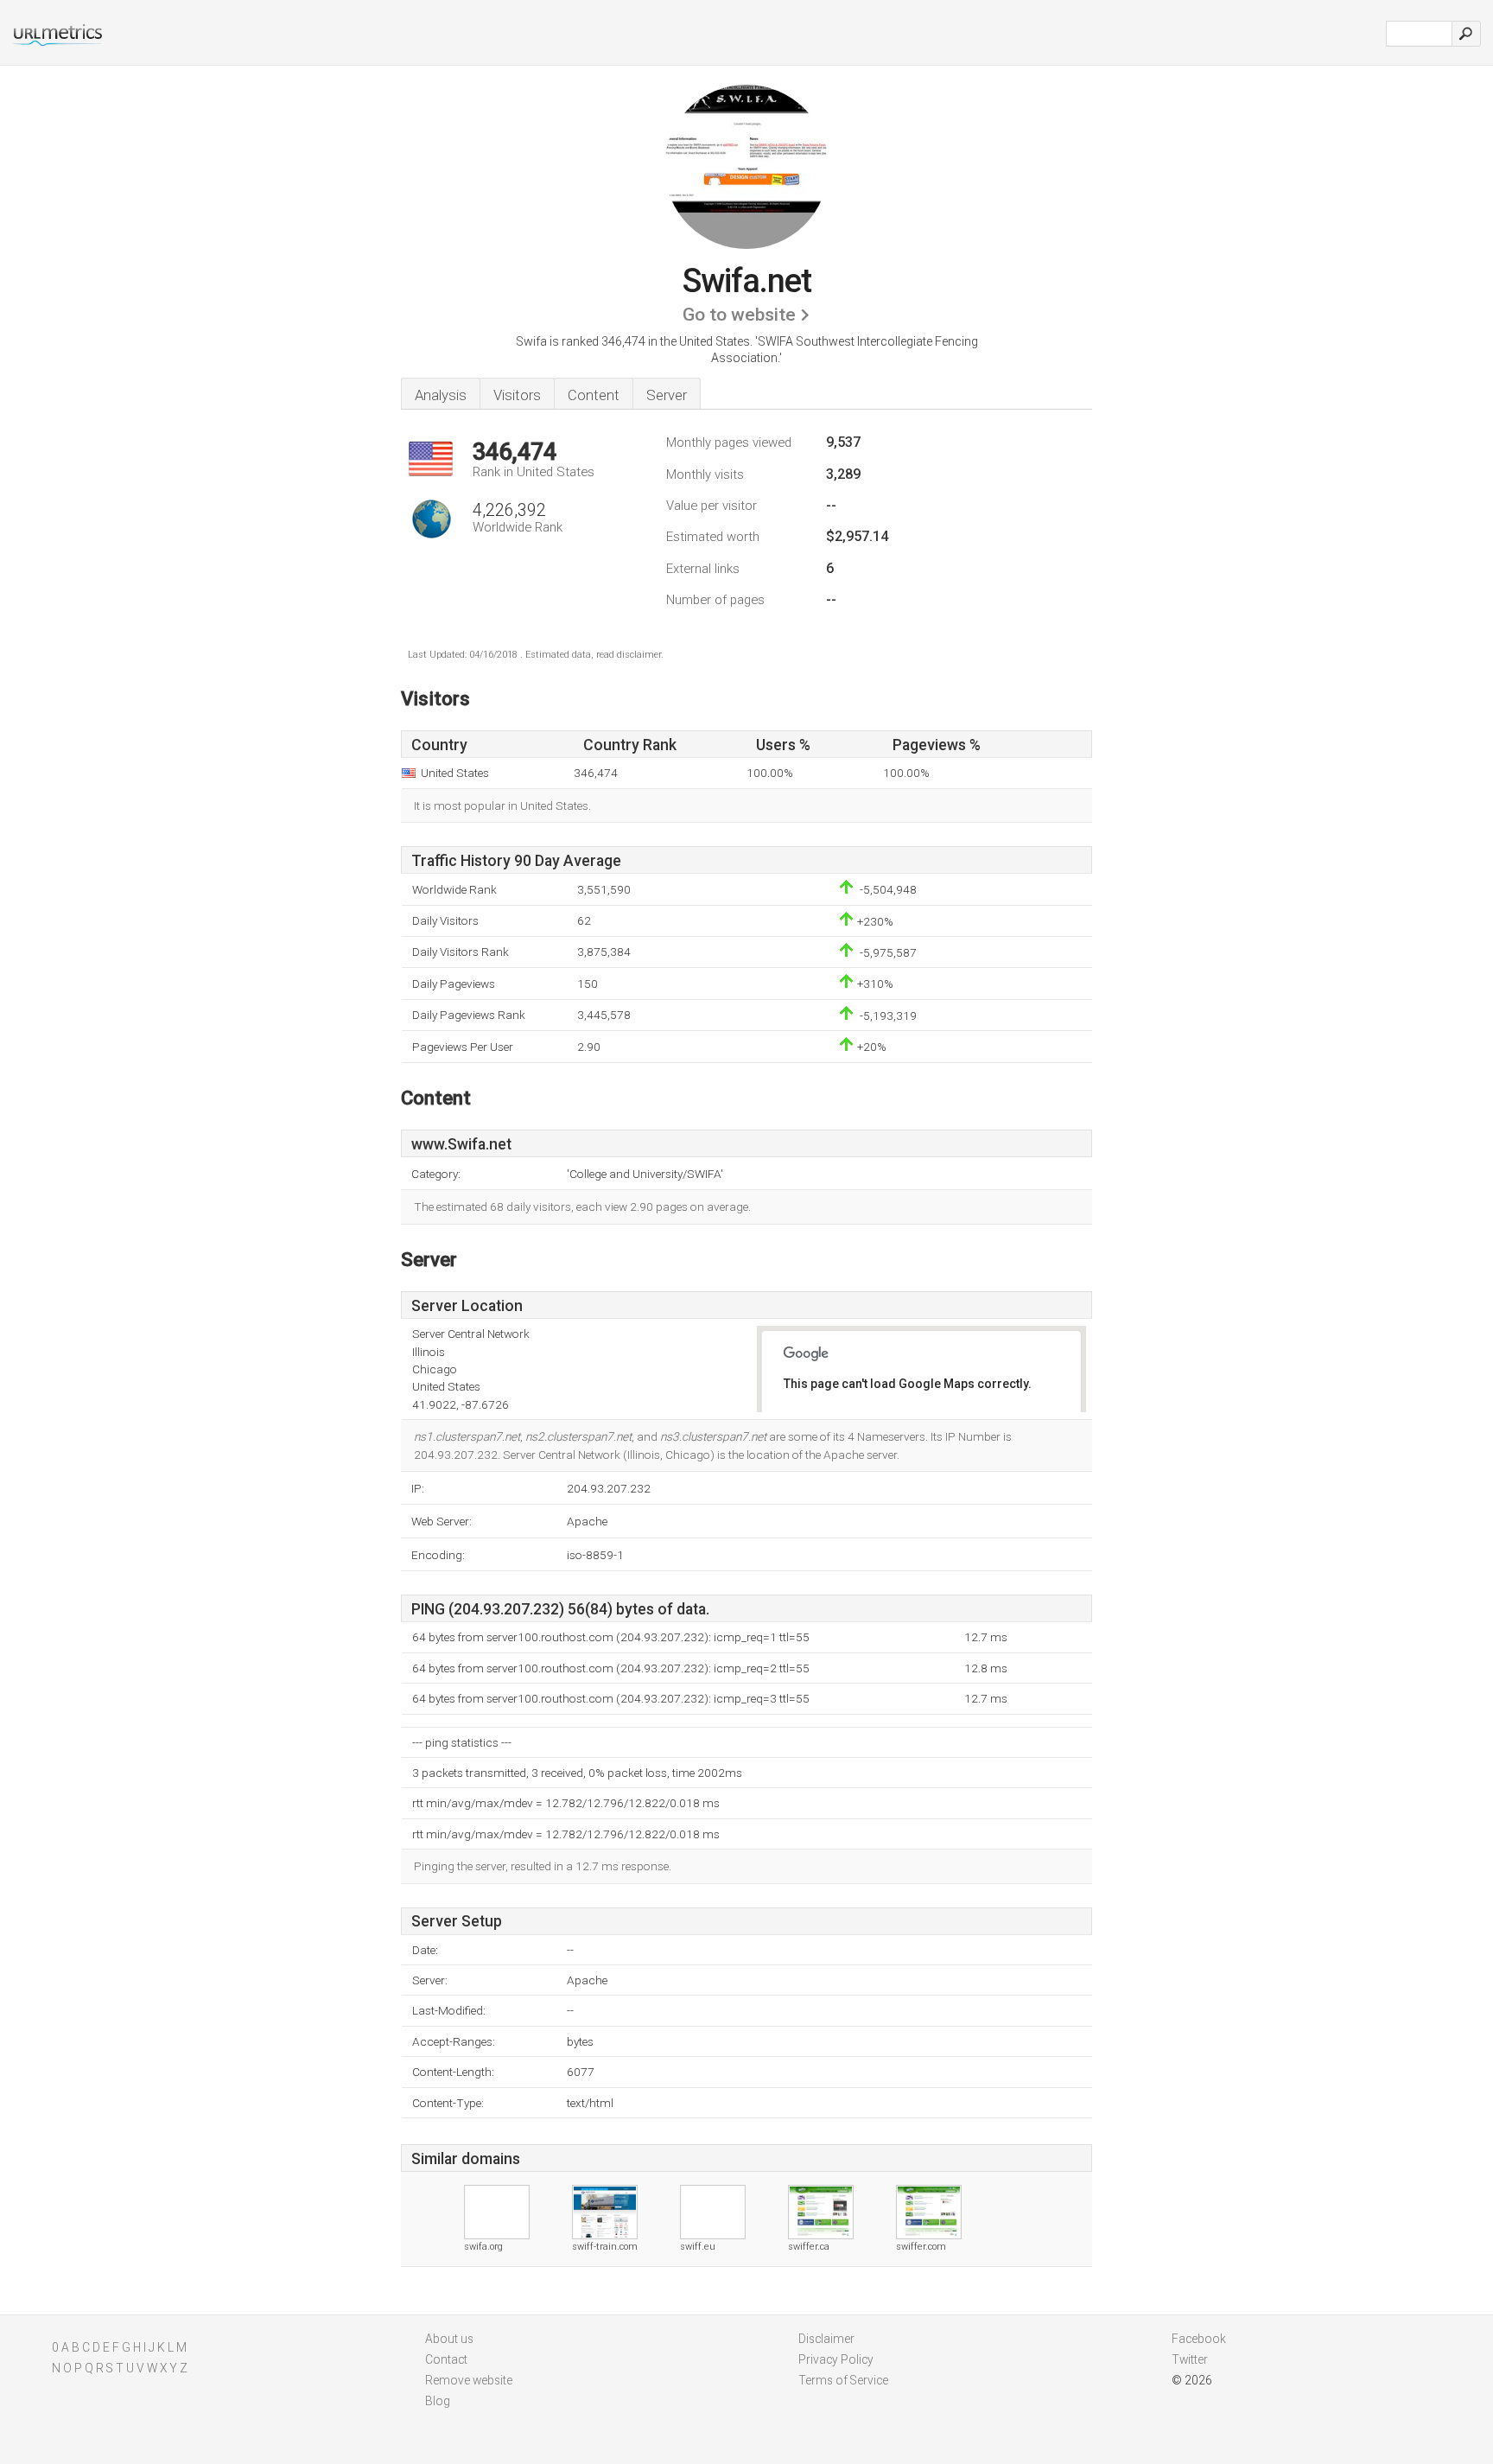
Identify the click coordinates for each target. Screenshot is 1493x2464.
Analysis (441, 395)
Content (594, 395)
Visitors (517, 395)
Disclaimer (826, 2339)
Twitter (1190, 2359)
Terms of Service (843, 2380)
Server (667, 395)
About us (449, 2339)
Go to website (739, 315)
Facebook (1199, 2339)
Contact (446, 2359)
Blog (438, 2401)
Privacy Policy (836, 2359)
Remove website (469, 2380)
